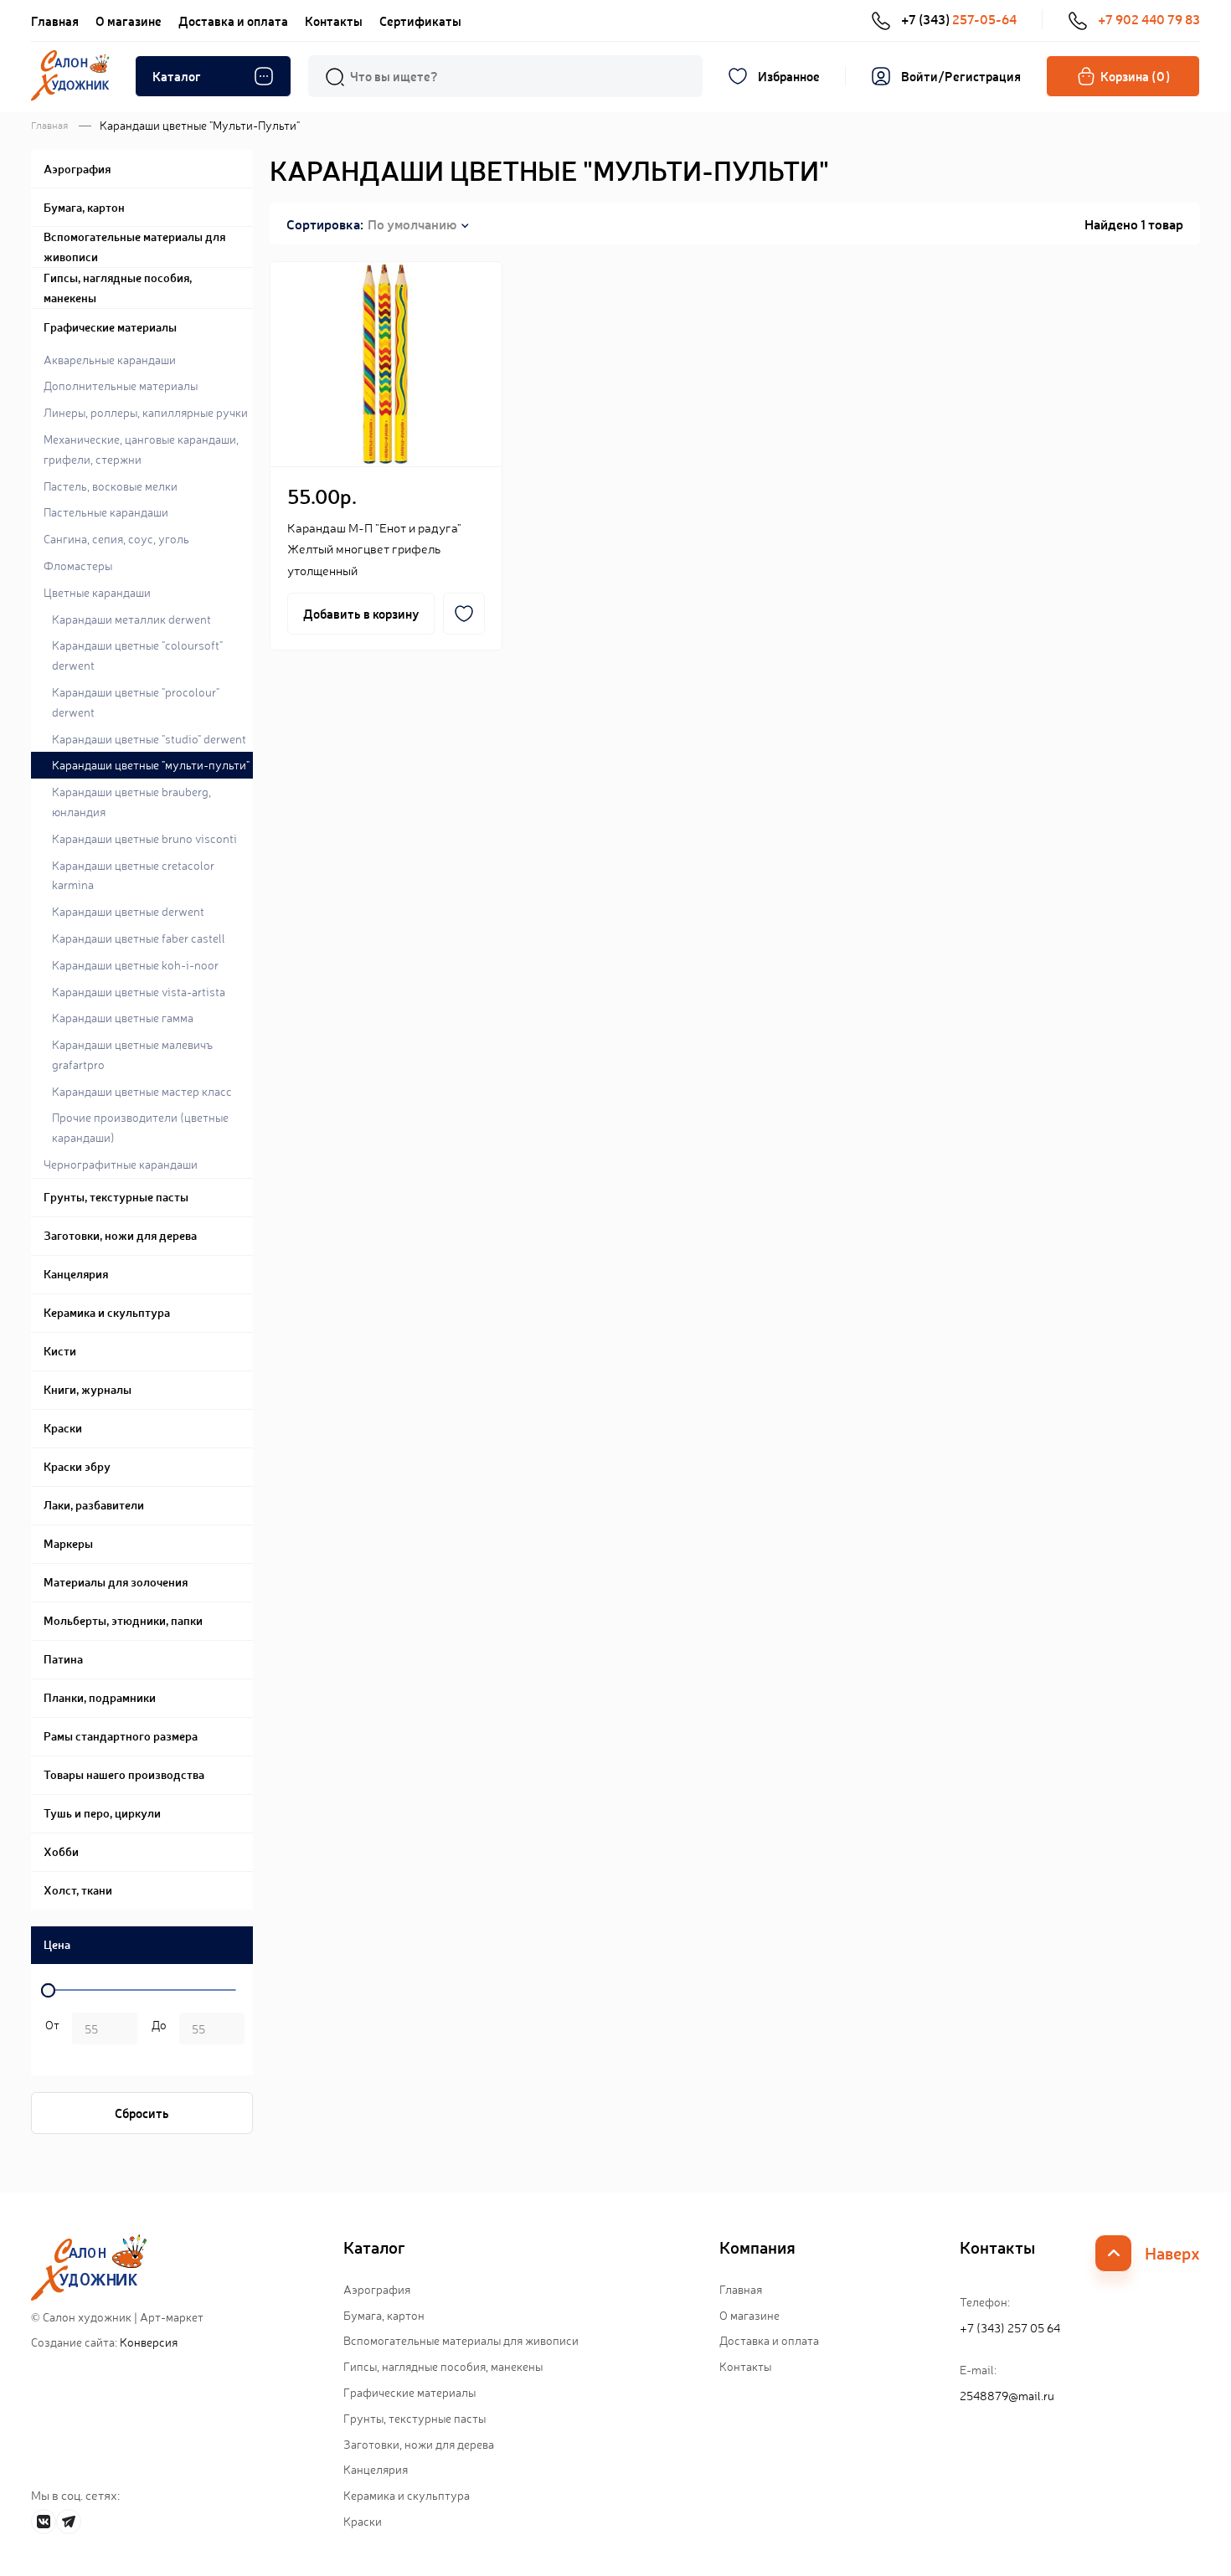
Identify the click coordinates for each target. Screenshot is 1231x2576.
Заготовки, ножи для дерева (419, 2444)
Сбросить (142, 2113)
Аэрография (377, 2289)
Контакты (334, 21)
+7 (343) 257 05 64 (1010, 2327)
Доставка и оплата (233, 21)
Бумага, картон (384, 2315)
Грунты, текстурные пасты (415, 2418)
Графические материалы (409, 2392)
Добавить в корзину (361, 613)
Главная (55, 21)
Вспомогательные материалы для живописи (461, 2340)
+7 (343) (959, 19)
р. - (49, 2030)
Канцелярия (376, 2469)
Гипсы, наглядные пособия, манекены (443, 2366)
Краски (363, 2521)
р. (156, 2030)
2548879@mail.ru (1007, 2395)
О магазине (129, 21)
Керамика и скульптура (407, 2495)
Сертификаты (420, 21)
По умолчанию (412, 224)
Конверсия (149, 2342)
